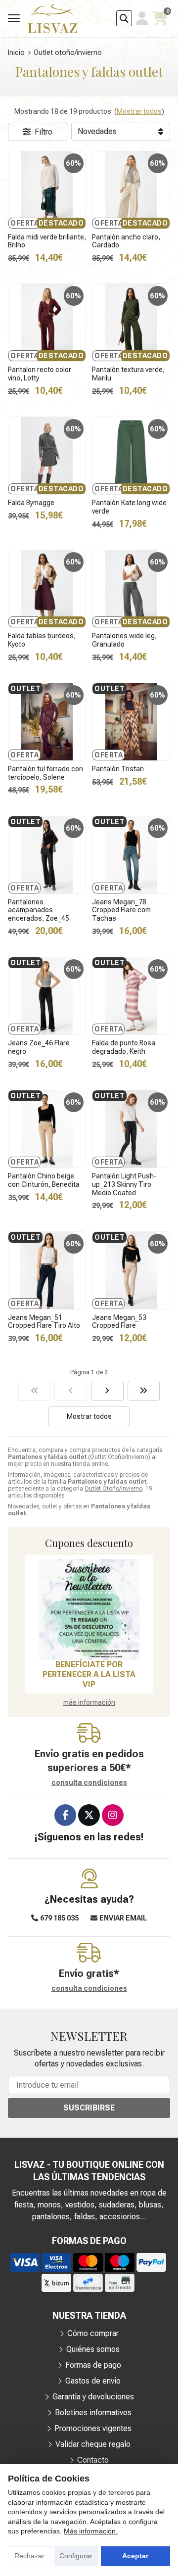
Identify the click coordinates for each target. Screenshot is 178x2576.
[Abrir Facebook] (65, 1815)
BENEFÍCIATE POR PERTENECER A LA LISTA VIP (89, 1674)
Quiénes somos (93, 2349)
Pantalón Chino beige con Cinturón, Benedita (44, 1180)
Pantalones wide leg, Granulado (124, 640)
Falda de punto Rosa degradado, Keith (124, 1047)
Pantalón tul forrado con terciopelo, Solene (45, 773)
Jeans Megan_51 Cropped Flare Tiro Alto (44, 1322)
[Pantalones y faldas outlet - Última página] (107, 1391)
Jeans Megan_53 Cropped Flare (119, 1322)
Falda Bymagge (31, 503)
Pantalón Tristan (118, 769)
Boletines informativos (93, 2412)
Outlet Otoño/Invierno (113, 1489)
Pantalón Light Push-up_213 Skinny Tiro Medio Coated (124, 1184)
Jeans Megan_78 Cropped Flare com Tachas (121, 910)
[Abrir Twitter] (89, 1815)
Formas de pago (93, 2365)
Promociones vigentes (93, 2428)
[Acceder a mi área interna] (142, 18)
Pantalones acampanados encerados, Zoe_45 (39, 910)
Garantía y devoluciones (93, 2397)
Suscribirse (89, 2108)
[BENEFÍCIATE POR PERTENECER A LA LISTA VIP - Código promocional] (89, 1609)
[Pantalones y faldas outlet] (35, 1391)
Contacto (93, 2460)
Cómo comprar (93, 2333)
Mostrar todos (139, 111)
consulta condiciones (89, 1782)
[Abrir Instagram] (113, 1815)
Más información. (91, 2531)
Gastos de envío (93, 2381)
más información (89, 1702)
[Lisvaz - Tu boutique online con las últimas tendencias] (52, 19)
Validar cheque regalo (93, 2444)
